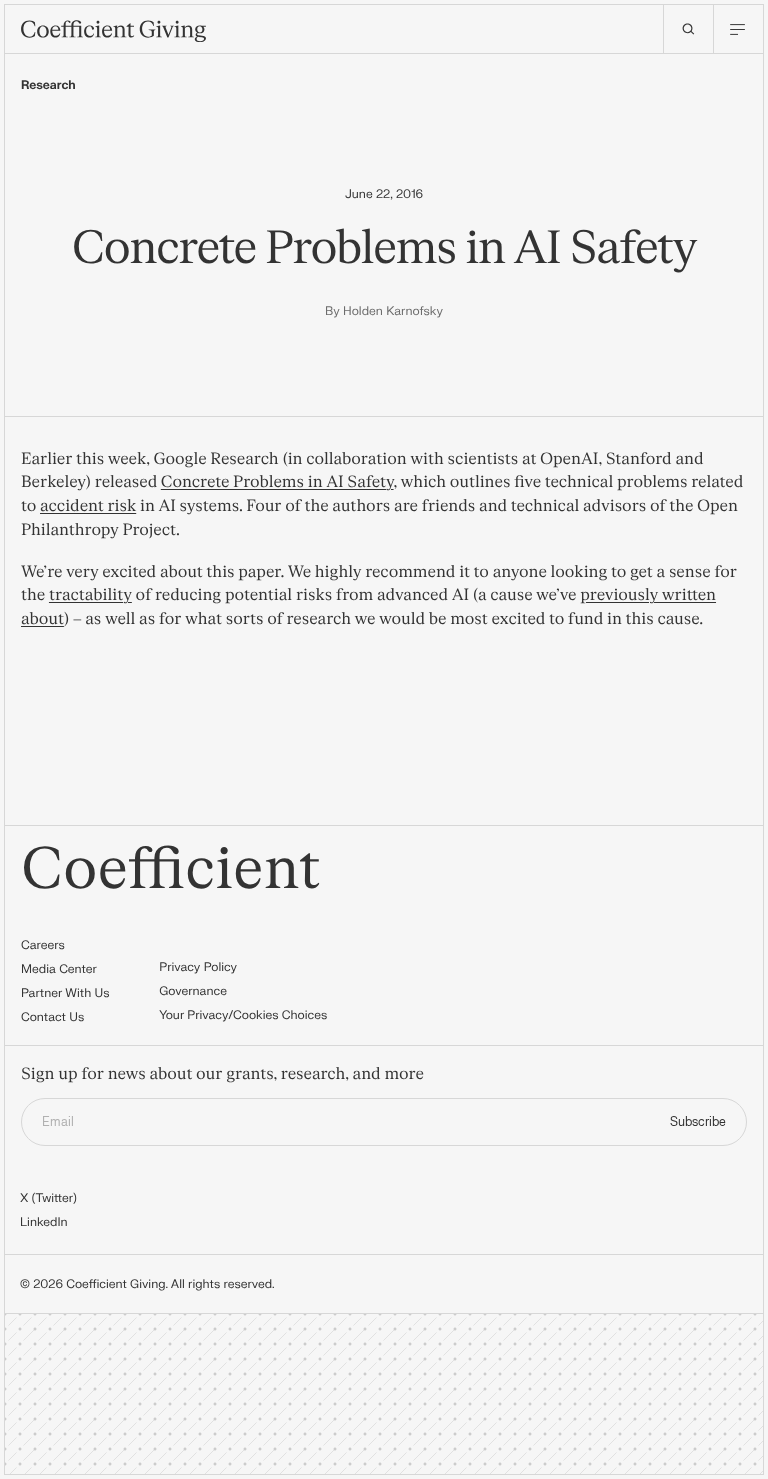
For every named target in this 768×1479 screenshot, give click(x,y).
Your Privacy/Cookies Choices (243, 1015)
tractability (90, 596)
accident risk (88, 507)
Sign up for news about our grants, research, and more (222, 1075)
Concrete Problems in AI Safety (277, 483)
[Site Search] (688, 29)
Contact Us (52, 1017)
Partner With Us (65, 993)
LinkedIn (44, 1222)
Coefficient (171, 870)
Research (48, 85)
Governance (193, 991)
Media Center (59, 969)
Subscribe (698, 1122)
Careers (43, 945)
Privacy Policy (198, 967)
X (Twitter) (48, 1198)
